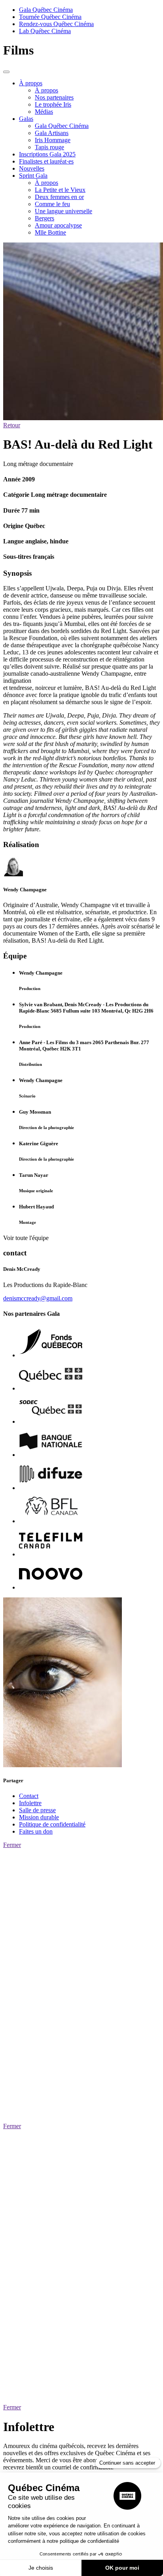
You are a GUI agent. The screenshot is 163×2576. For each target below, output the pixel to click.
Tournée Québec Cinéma (50, 17)
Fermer (12, 1845)
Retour (12, 425)
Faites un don (36, 1831)
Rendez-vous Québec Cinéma (56, 24)
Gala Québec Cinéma (46, 10)
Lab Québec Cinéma (45, 31)
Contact (29, 1796)
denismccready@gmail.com (38, 1298)
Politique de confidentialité (52, 1824)
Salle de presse (37, 1810)
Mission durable (39, 1817)
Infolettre (30, 1803)
